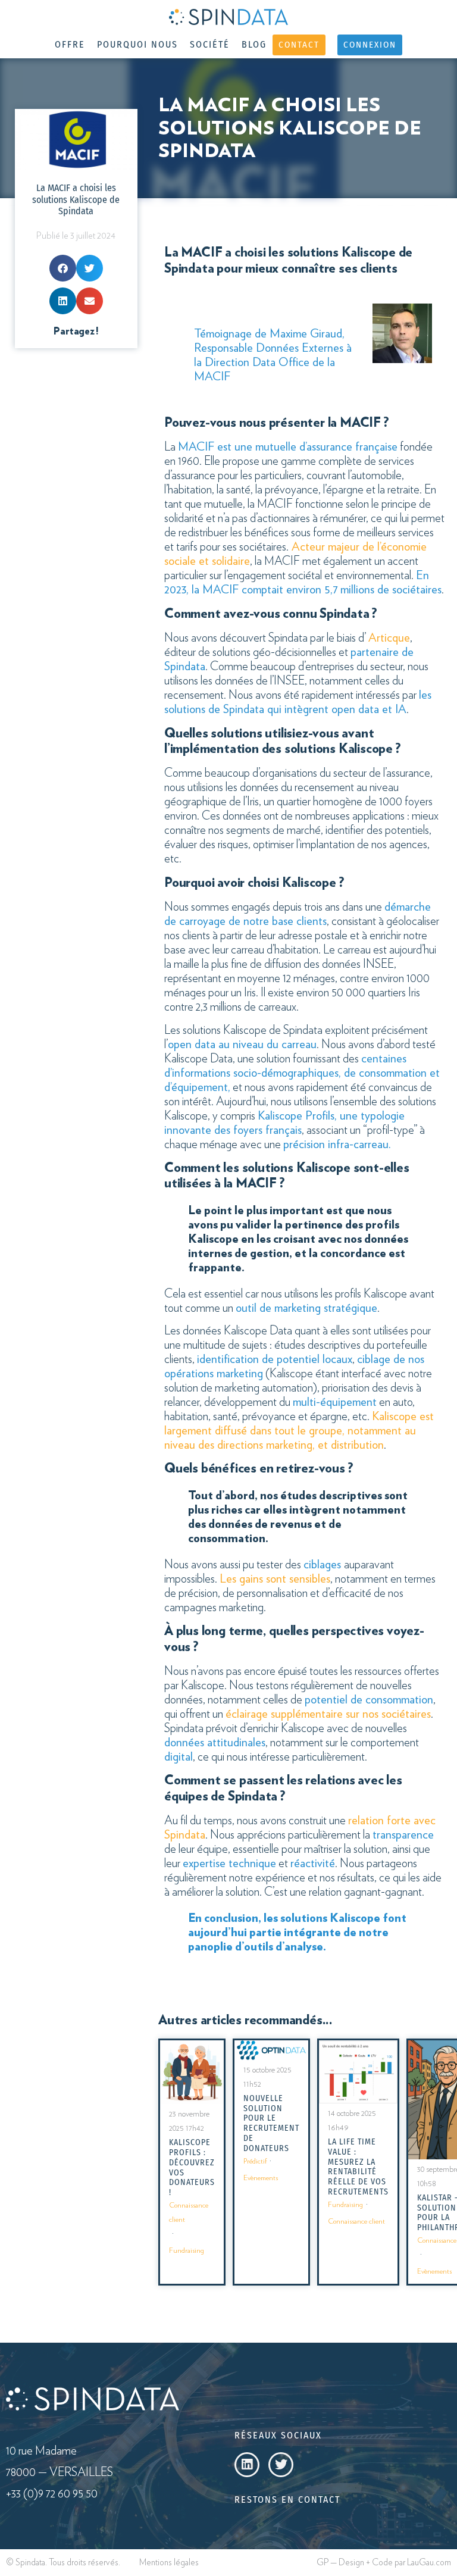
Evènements (261, 2178)
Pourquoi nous (137, 44)
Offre (70, 44)
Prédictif (255, 2161)
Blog (254, 44)
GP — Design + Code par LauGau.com (384, 2563)
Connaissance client (189, 2212)
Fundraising (187, 2250)
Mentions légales (169, 2563)
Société (210, 44)
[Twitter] (281, 2465)
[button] (63, 268)
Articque (389, 638)
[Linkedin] (247, 2465)
